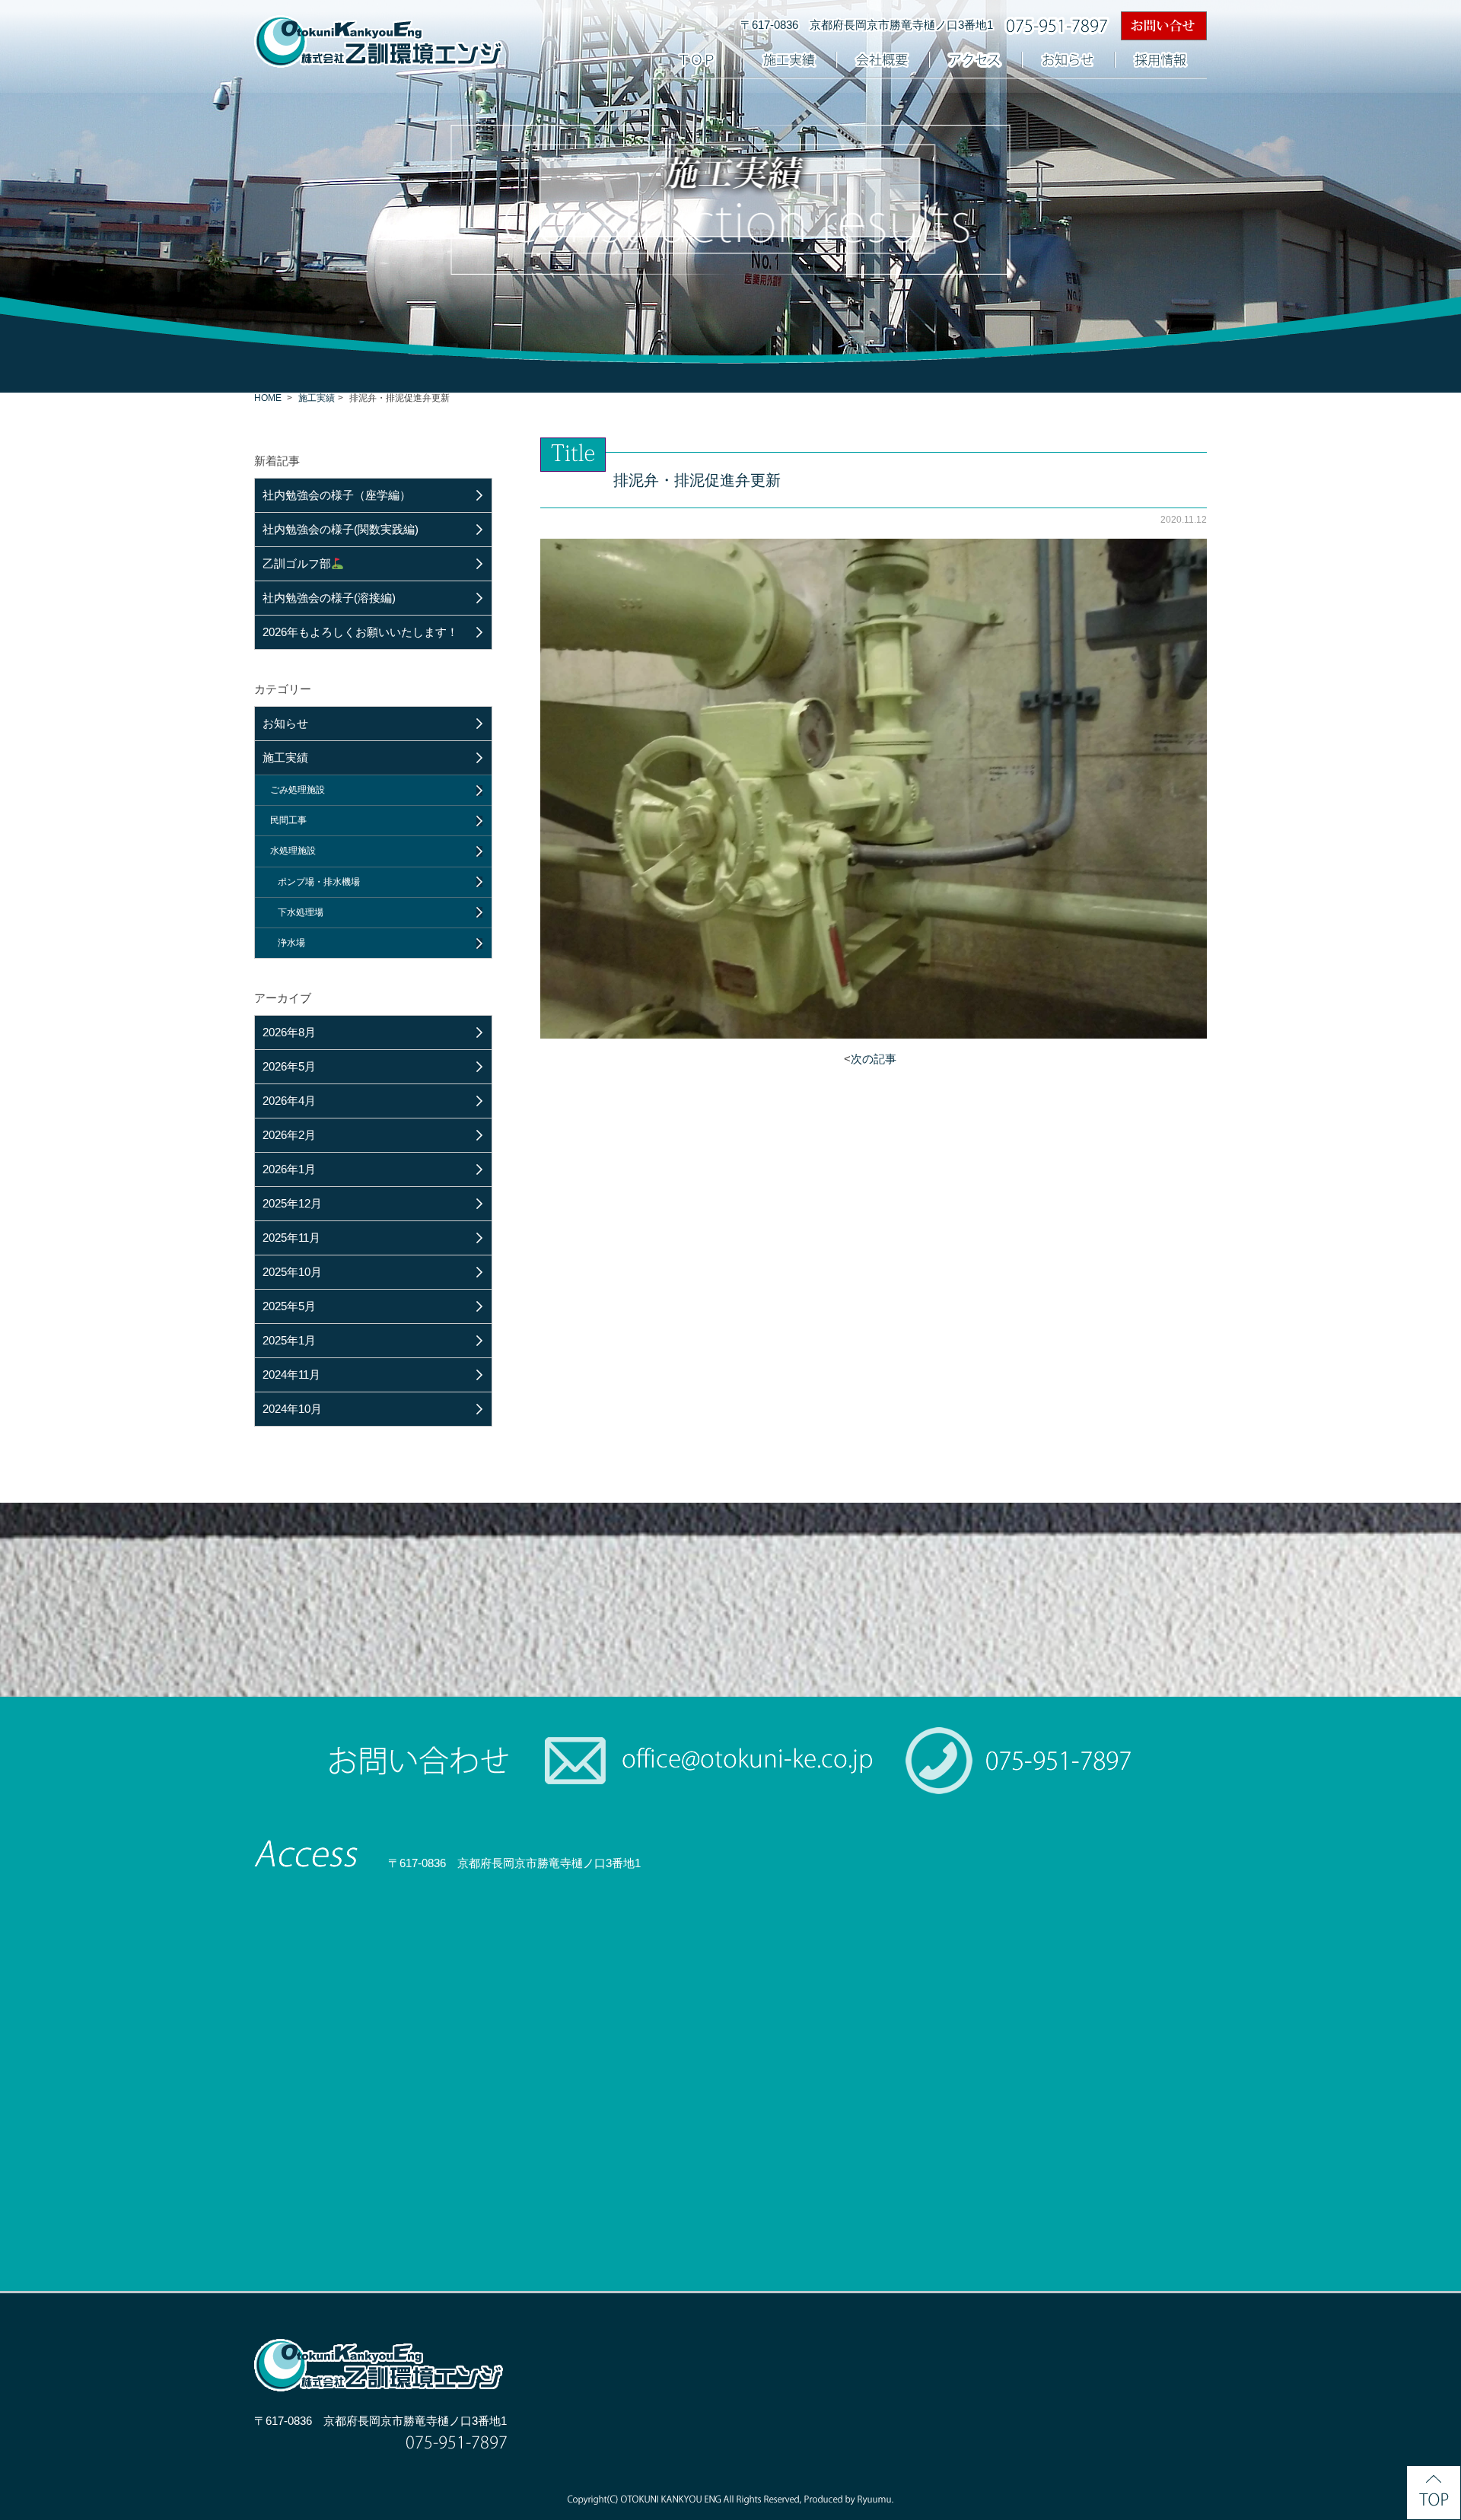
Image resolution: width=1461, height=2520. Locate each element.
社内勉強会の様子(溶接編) (329, 598)
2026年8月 (289, 1032)
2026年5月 (289, 1066)
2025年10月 (292, 1272)
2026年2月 (289, 1135)
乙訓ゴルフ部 (297, 563)
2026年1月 (289, 1169)
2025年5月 (289, 1306)
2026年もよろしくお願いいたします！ (360, 632)
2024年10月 (292, 1409)
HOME (268, 398)
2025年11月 (291, 1238)
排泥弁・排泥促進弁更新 (697, 480)
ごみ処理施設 (298, 790)
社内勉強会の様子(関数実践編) (341, 529)
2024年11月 (291, 1375)
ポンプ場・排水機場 (319, 882)
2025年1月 (289, 1340)
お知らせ (285, 723)
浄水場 (291, 943)
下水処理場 (301, 912)
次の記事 (874, 1059)
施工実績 (317, 398)
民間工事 (288, 820)
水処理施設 (293, 851)
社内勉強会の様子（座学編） (337, 495)
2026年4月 (289, 1101)
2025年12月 (292, 1203)
